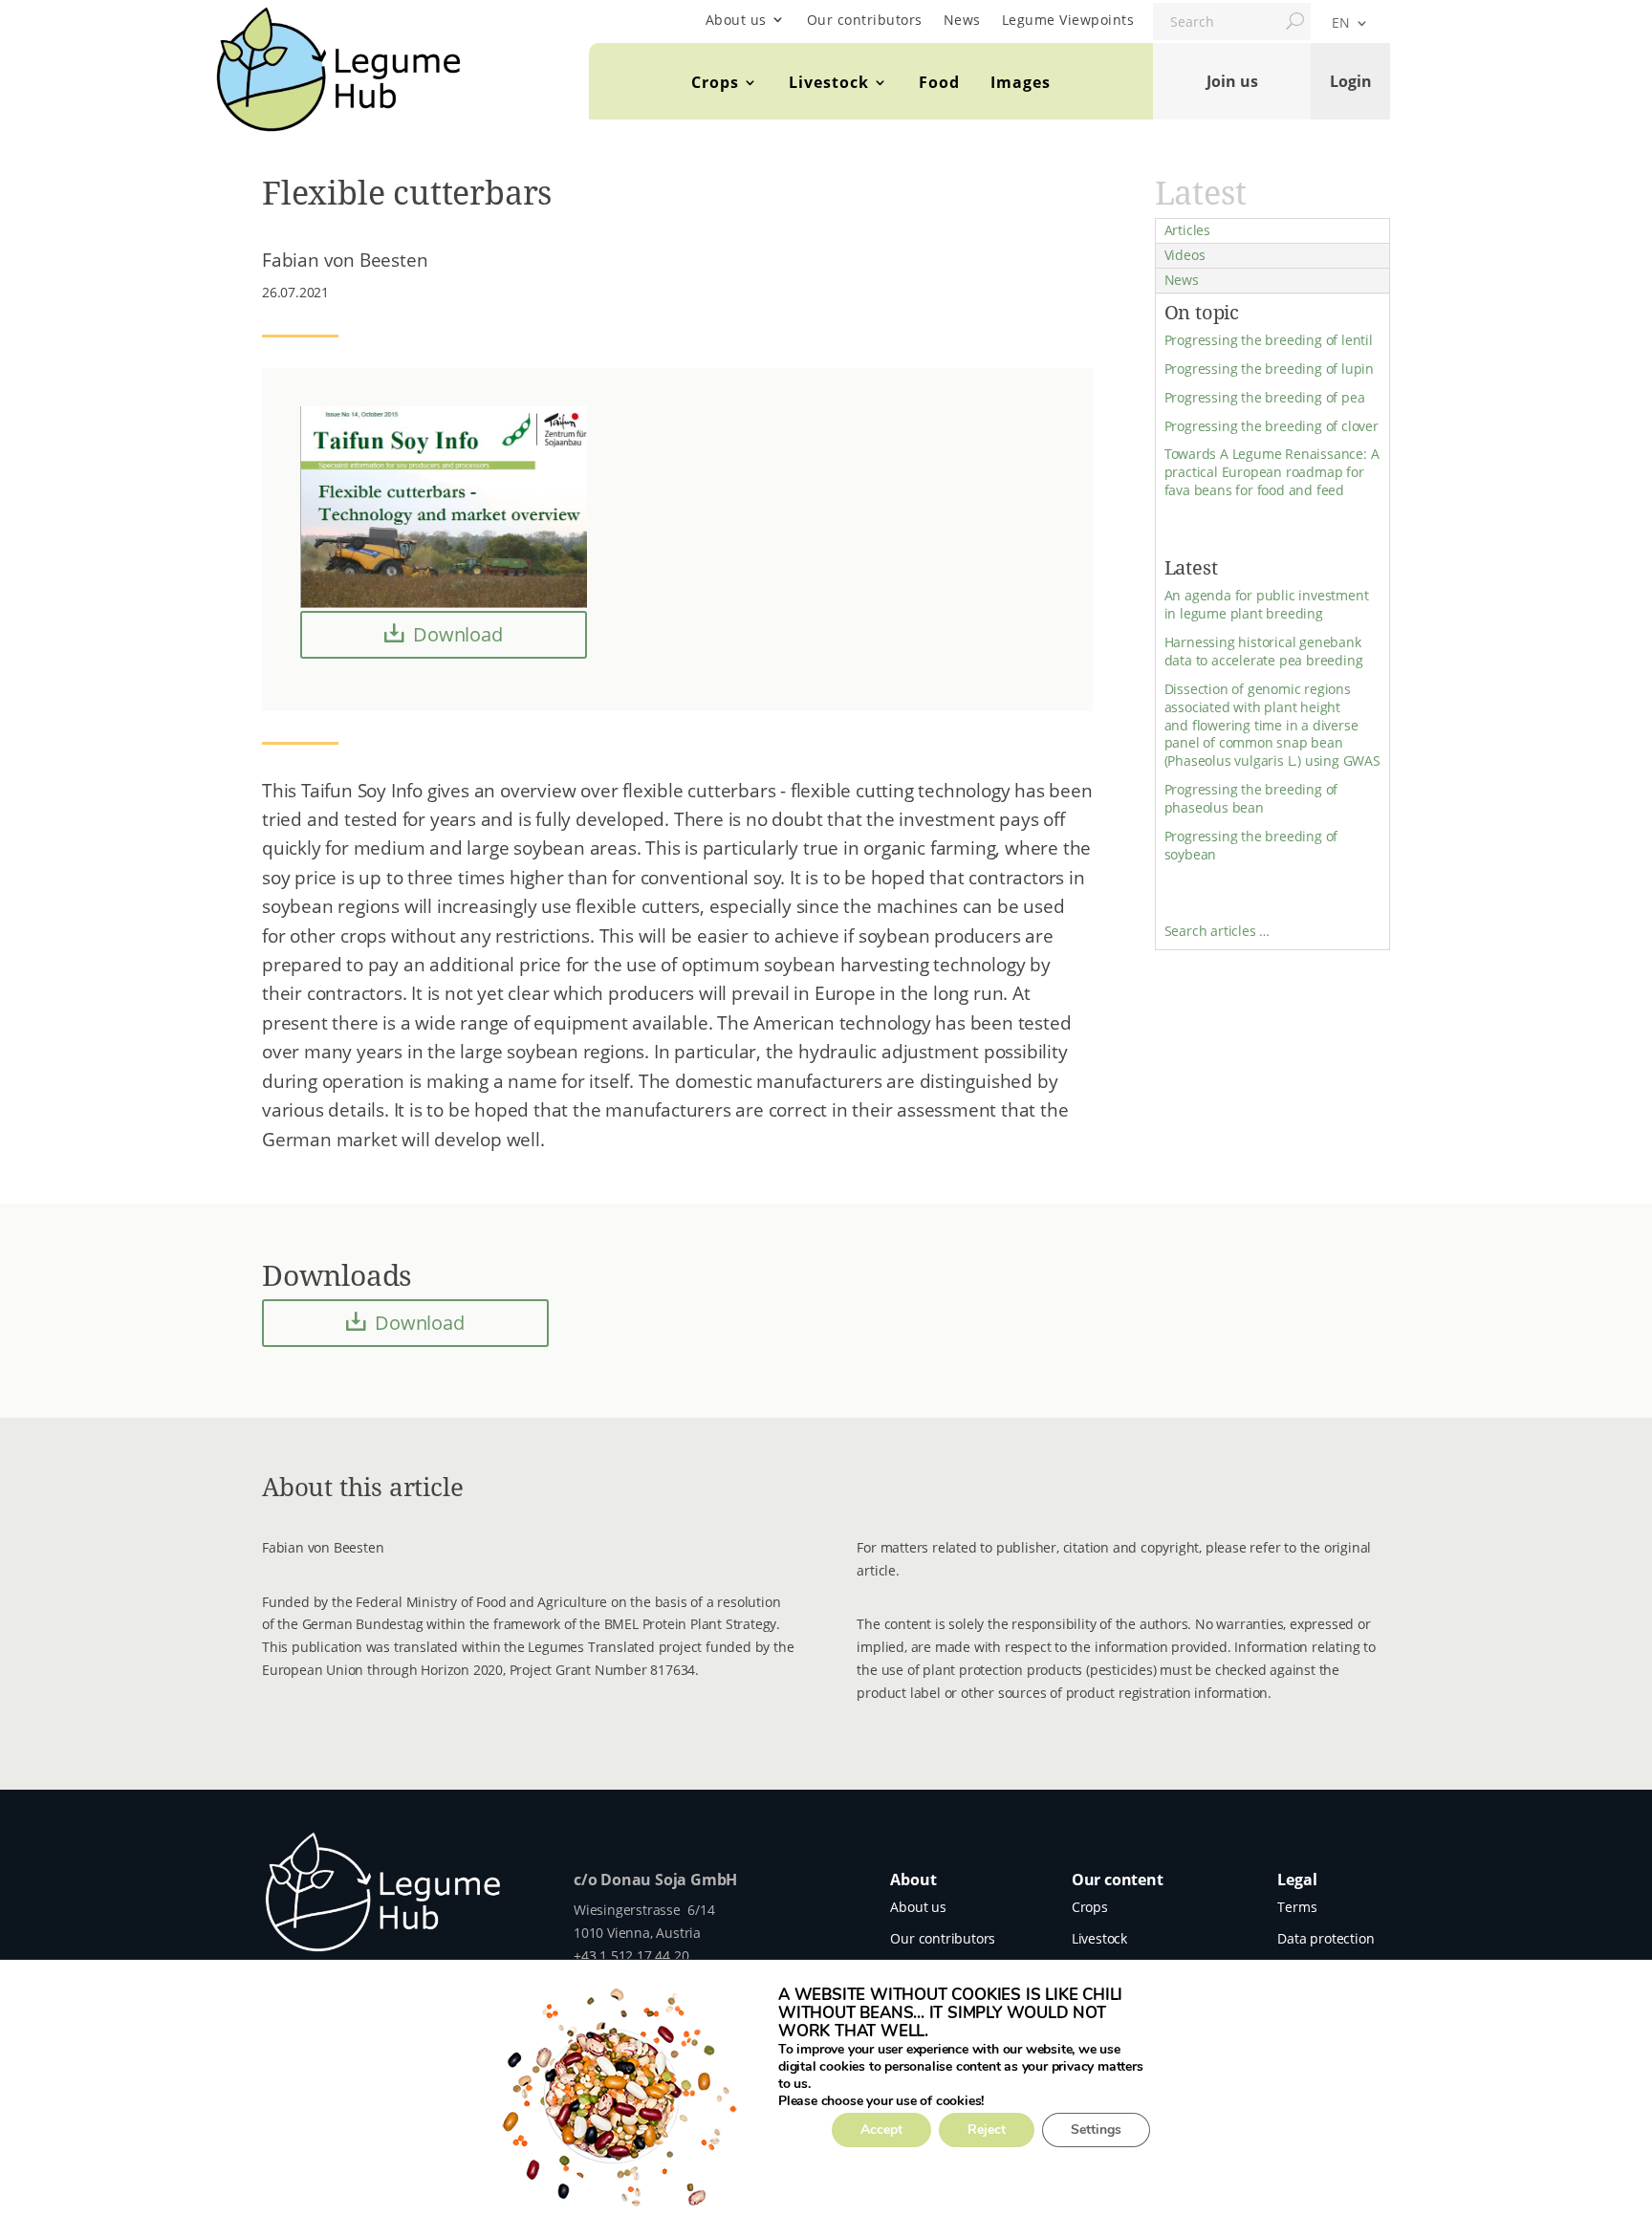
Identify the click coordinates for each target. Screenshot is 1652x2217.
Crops (715, 82)
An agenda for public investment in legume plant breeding (1267, 604)
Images (1021, 82)
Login (1351, 81)
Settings (1096, 2130)
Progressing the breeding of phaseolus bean (1251, 798)
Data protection (1326, 1938)
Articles (1187, 230)
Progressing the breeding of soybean (1251, 845)
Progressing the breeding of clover (1272, 426)
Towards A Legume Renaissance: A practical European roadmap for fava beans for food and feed (1272, 472)
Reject (987, 2130)
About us (736, 20)
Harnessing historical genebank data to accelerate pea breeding (1264, 651)
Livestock (829, 82)
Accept (881, 2130)
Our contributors (865, 20)
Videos (1185, 255)
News (962, 20)
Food (939, 82)
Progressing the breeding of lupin (1269, 369)
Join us (1232, 81)
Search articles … (1217, 931)
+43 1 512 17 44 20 (631, 1956)
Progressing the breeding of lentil (1269, 340)
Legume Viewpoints (1068, 20)
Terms (1297, 1907)
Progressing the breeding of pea (1265, 397)
